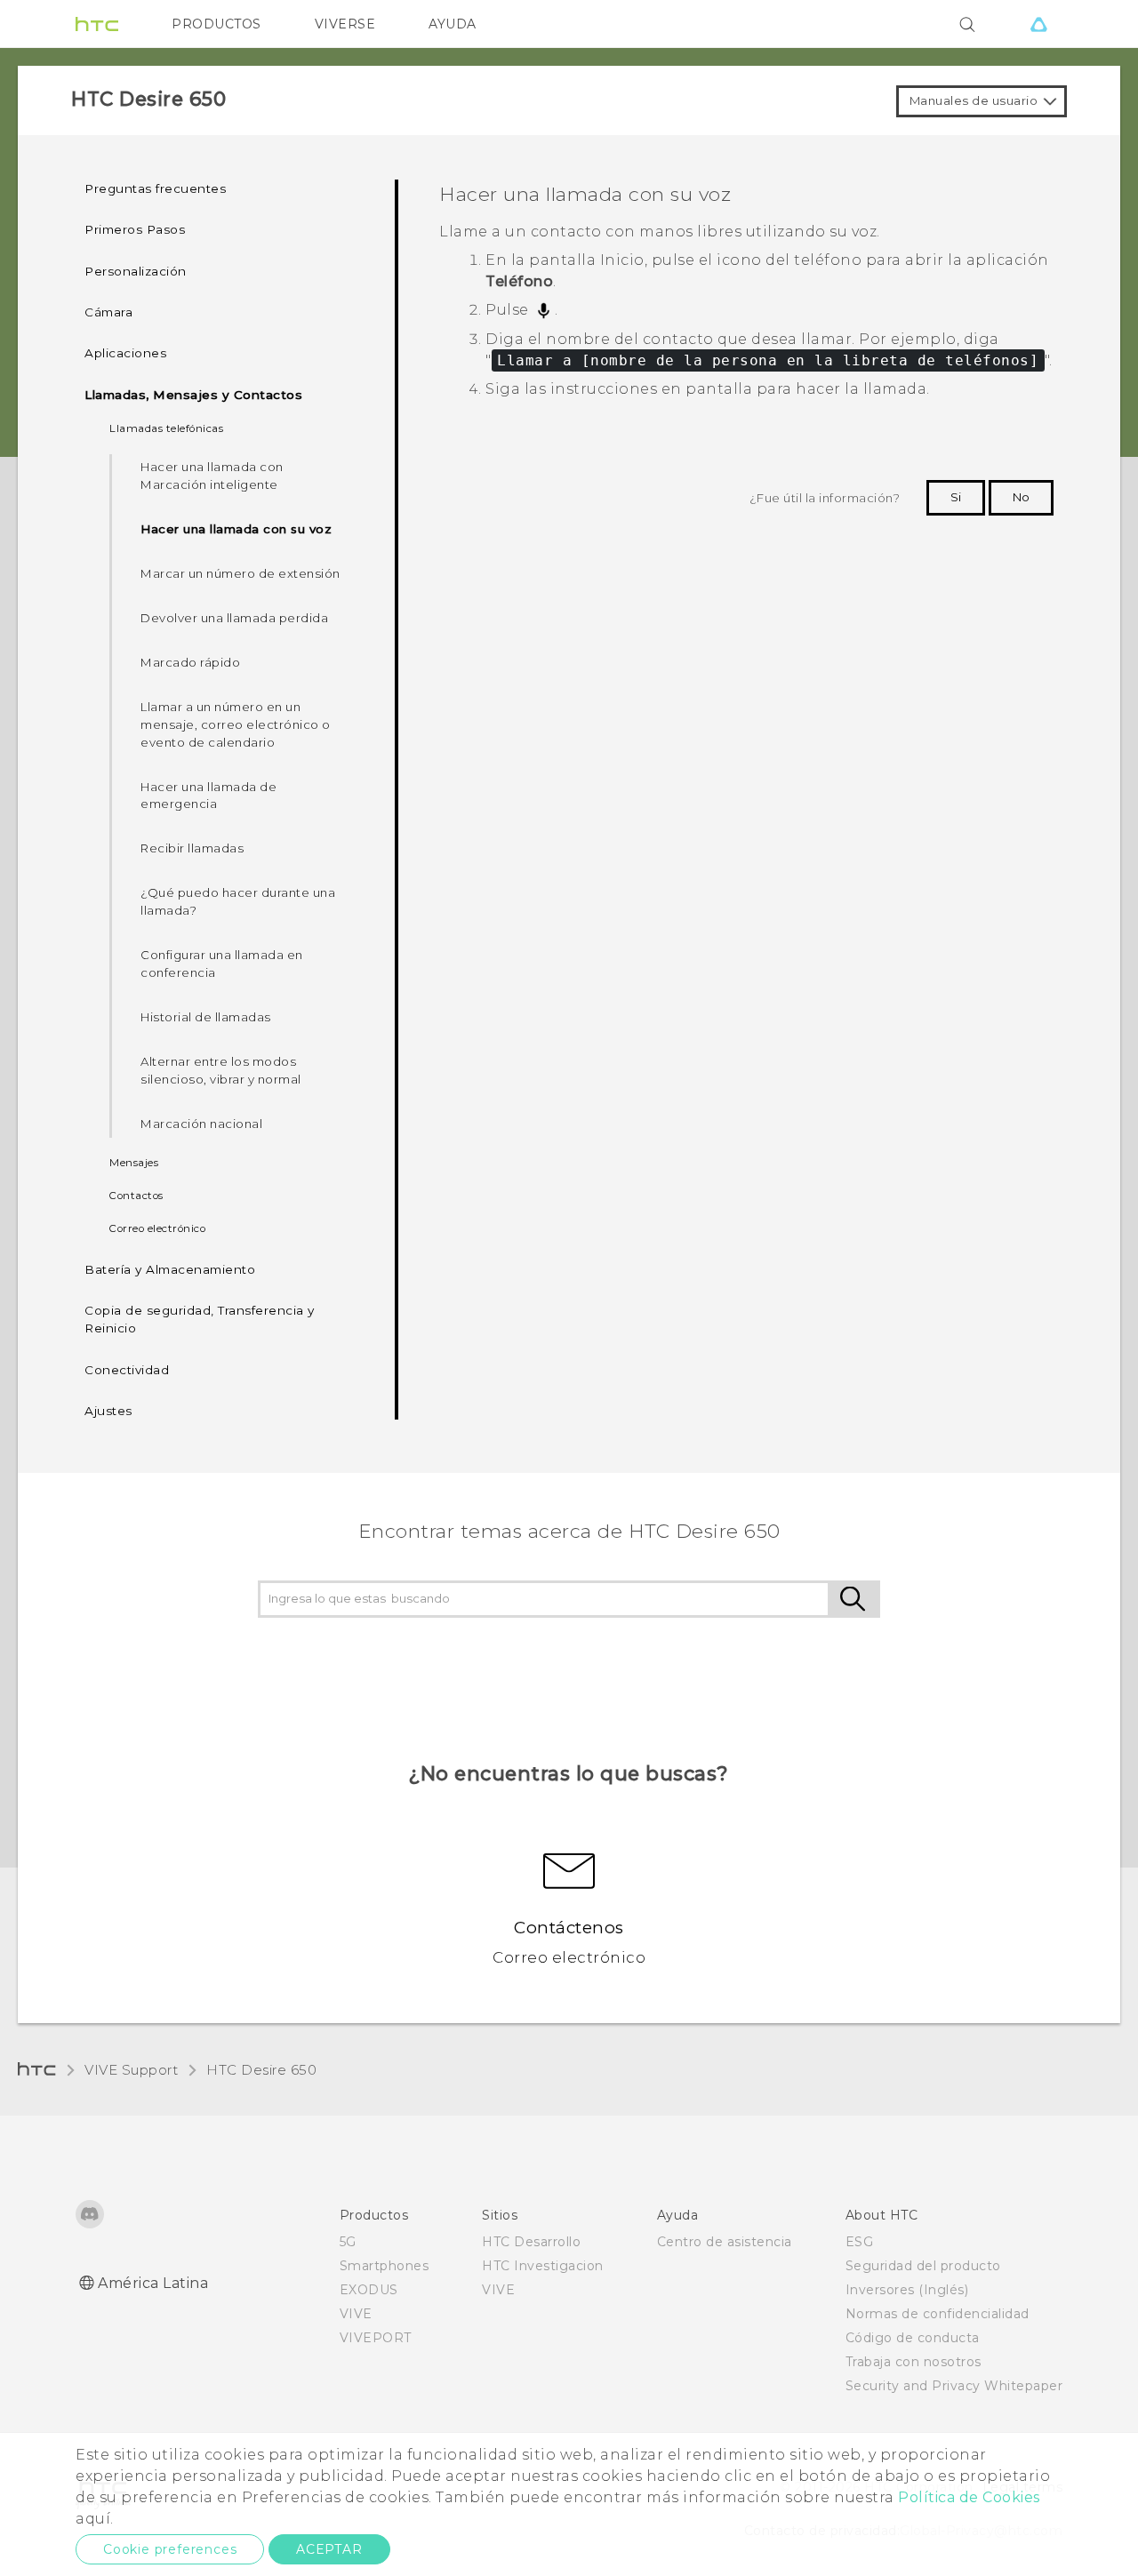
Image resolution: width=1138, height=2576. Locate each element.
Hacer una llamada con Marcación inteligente (212, 476)
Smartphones (385, 2266)
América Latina (153, 2283)
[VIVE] (1038, 24)
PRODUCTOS (216, 24)
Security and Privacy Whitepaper (954, 2386)
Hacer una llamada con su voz (236, 529)
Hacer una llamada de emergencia (208, 796)
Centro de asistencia (725, 2242)
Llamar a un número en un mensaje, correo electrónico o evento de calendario (236, 724)
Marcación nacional (201, 1124)
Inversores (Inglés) (907, 2290)
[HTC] (97, 24)
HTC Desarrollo (531, 2242)
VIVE (356, 2314)
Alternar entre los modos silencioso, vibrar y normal (221, 1070)
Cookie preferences (170, 2549)
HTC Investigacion (543, 2266)
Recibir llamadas (192, 848)
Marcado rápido (190, 662)
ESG (860, 2242)
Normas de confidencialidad (938, 2314)
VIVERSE (345, 24)
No (1021, 497)
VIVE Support (131, 2070)
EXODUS (369, 2290)
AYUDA (453, 24)
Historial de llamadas (206, 1017)
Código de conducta (913, 2338)
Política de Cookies (969, 2497)
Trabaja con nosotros (914, 2362)
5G (348, 2242)
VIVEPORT (376, 2338)
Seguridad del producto (923, 2266)
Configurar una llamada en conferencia (222, 964)
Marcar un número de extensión (240, 573)
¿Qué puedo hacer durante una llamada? (238, 901)
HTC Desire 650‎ (261, 2070)
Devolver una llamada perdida (234, 618)
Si (956, 497)
